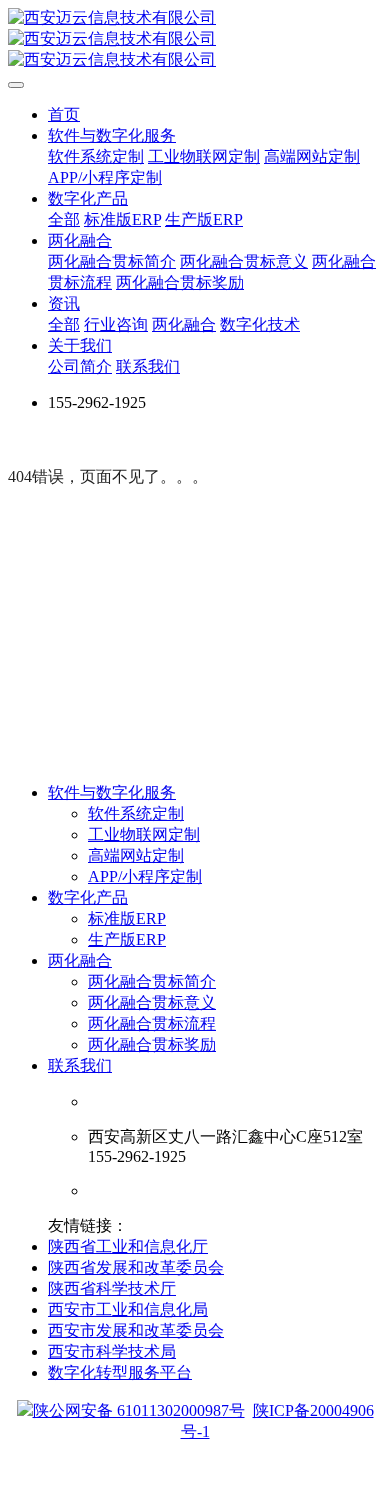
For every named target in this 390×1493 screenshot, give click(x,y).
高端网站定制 (136, 855)
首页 (64, 114)
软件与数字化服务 (112, 792)
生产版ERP (127, 939)
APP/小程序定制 (145, 876)
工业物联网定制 (144, 834)
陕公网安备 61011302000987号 (139, 1410)
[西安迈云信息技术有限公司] (195, 39)
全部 (64, 219)
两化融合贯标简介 (152, 981)
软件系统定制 (136, 813)
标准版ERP (127, 918)
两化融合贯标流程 (152, 1023)
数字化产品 (88, 897)
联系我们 (80, 1065)
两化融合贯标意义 (152, 1002)
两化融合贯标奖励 (152, 1044)
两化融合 (80, 960)
